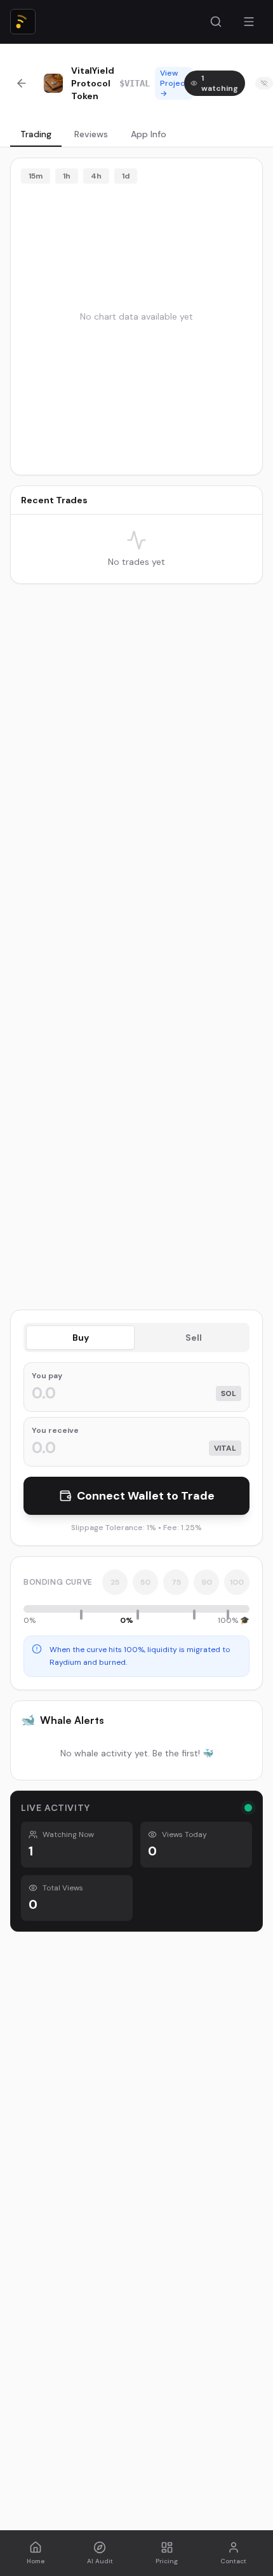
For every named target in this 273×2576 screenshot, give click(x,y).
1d (126, 176)
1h (67, 176)
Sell (194, 1338)
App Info (149, 134)
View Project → (174, 83)
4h (96, 176)
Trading (36, 134)
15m (36, 176)
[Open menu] (249, 22)
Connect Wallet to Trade (146, 1496)
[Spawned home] (23, 22)
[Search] (216, 22)
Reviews (91, 134)
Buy (81, 1338)
